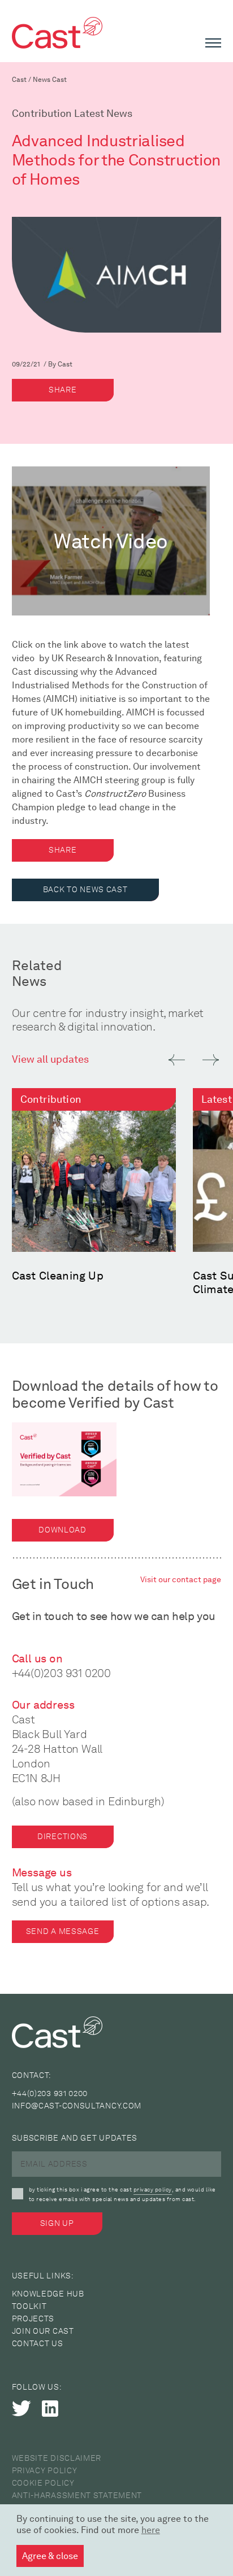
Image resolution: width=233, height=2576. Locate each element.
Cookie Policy (43, 2483)
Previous (177, 1060)
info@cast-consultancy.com (77, 2106)
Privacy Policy (45, 2471)
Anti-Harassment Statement (77, 2496)
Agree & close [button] (50, 2556)
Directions (62, 1837)
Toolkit (29, 2306)
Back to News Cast (85, 890)
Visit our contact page (181, 1580)
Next (211, 1060)
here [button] (151, 2530)
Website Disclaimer (57, 2458)
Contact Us (38, 2344)
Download (62, 1530)
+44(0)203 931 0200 (61, 1673)
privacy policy (153, 2189)
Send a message (63, 1931)
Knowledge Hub (48, 2294)
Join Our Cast (43, 2331)
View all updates (50, 1059)
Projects (33, 2319)
